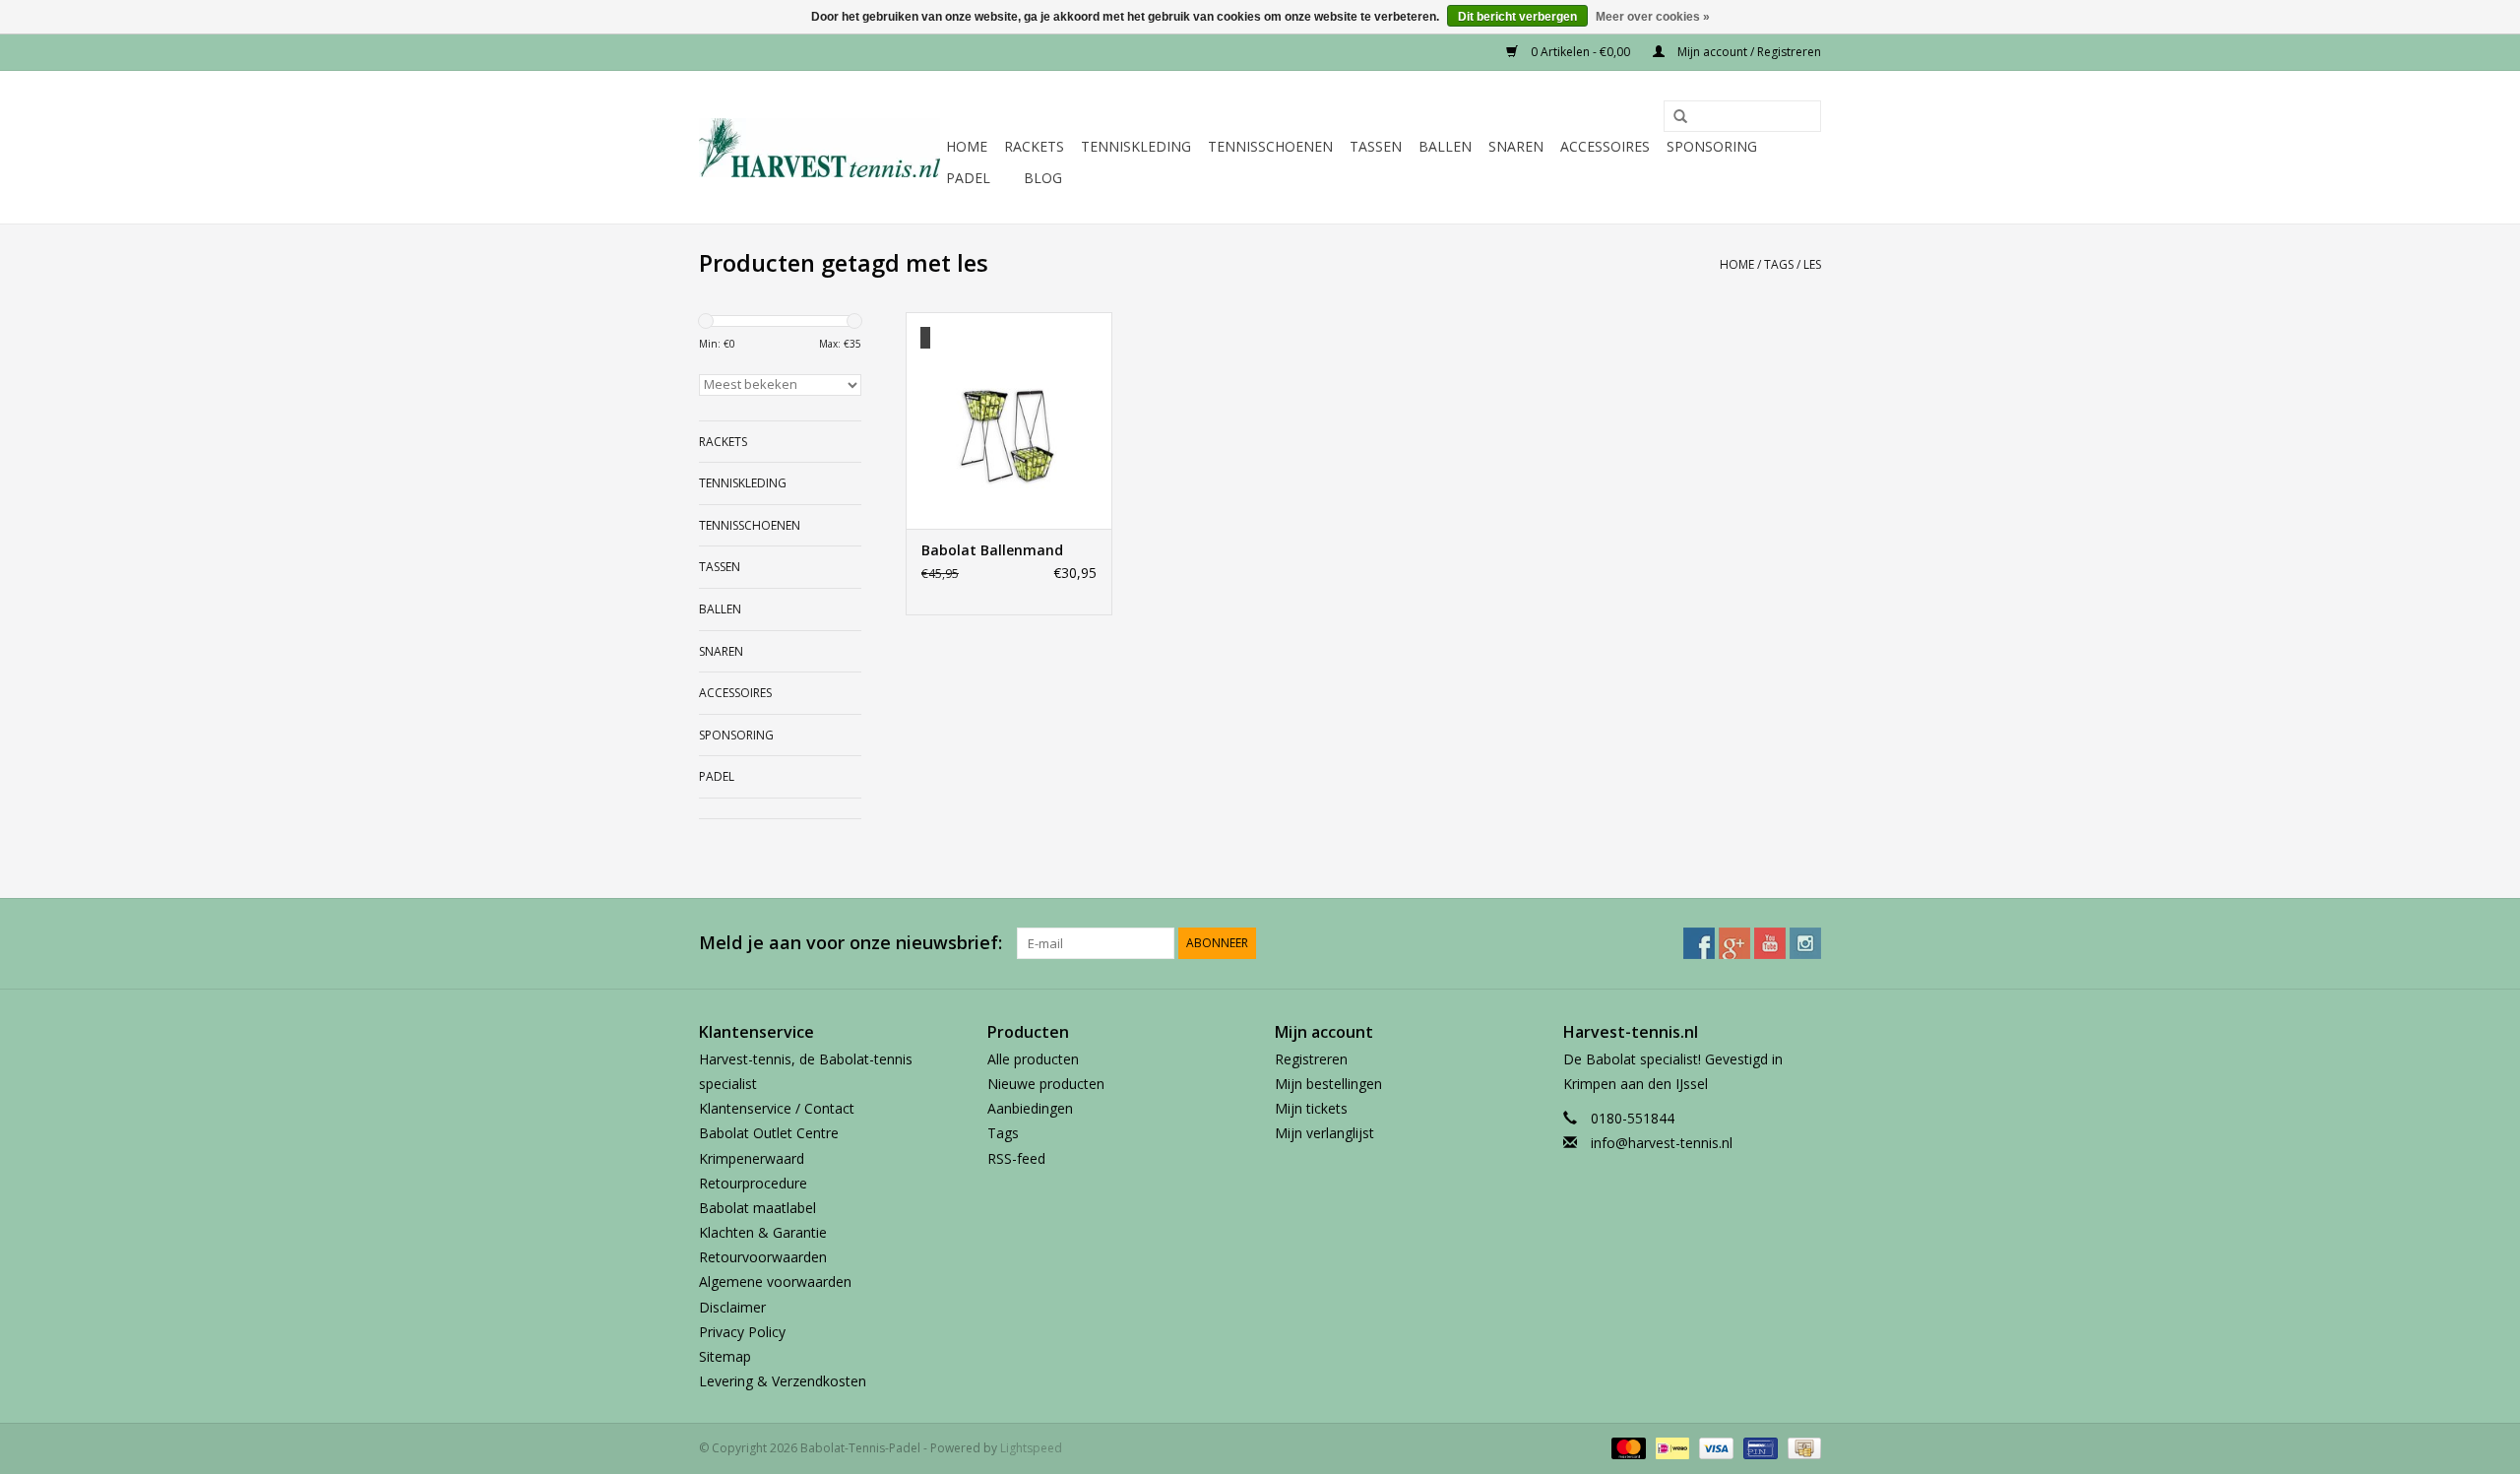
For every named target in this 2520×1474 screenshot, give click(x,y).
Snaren (1516, 146)
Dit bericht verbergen (1517, 17)
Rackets (1034, 146)
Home (967, 146)
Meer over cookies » (1653, 17)
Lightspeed (1031, 1448)
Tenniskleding (1136, 146)
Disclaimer (732, 1307)
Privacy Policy (742, 1332)
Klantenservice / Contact (777, 1108)
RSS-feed (1016, 1158)
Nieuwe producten (1046, 1084)
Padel (968, 178)
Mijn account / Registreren (1748, 52)
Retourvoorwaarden (763, 1257)
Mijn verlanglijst (1324, 1133)
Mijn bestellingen (1328, 1084)
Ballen (1445, 146)
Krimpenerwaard (752, 1158)
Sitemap (725, 1356)
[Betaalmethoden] (1627, 1448)
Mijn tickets (1311, 1108)
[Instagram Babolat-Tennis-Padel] (1805, 943)
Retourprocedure (753, 1183)
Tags (1779, 264)
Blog (1043, 178)
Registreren (1311, 1059)
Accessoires (1605, 146)
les (1812, 264)
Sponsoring (1712, 146)
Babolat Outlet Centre (769, 1133)
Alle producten (1033, 1059)
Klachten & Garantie (763, 1232)
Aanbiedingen (1030, 1108)
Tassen (1376, 146)
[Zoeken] (1673, 117)
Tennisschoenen (1270, 146)
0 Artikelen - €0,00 (1580, 52)
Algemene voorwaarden (775, 1282)
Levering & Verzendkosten (783, 1381)
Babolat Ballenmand (992, 550)
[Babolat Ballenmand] (1009, 420)
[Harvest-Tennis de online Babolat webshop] (819, 148)
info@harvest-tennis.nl (1662, 1143)
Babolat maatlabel (757, 1208)
